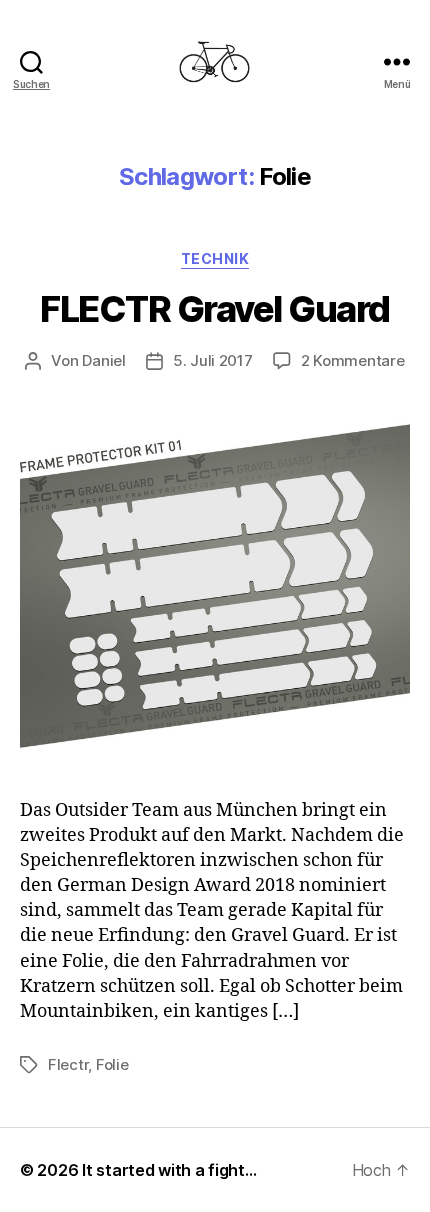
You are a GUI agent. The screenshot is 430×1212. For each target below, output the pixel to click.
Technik (215, 258)
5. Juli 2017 (213, 360)
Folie (112, 1064)
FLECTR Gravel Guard (215, 309)
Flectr (68, 1064)
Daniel (103, 360)
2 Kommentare (353, 360)
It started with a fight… (169, 1170)
